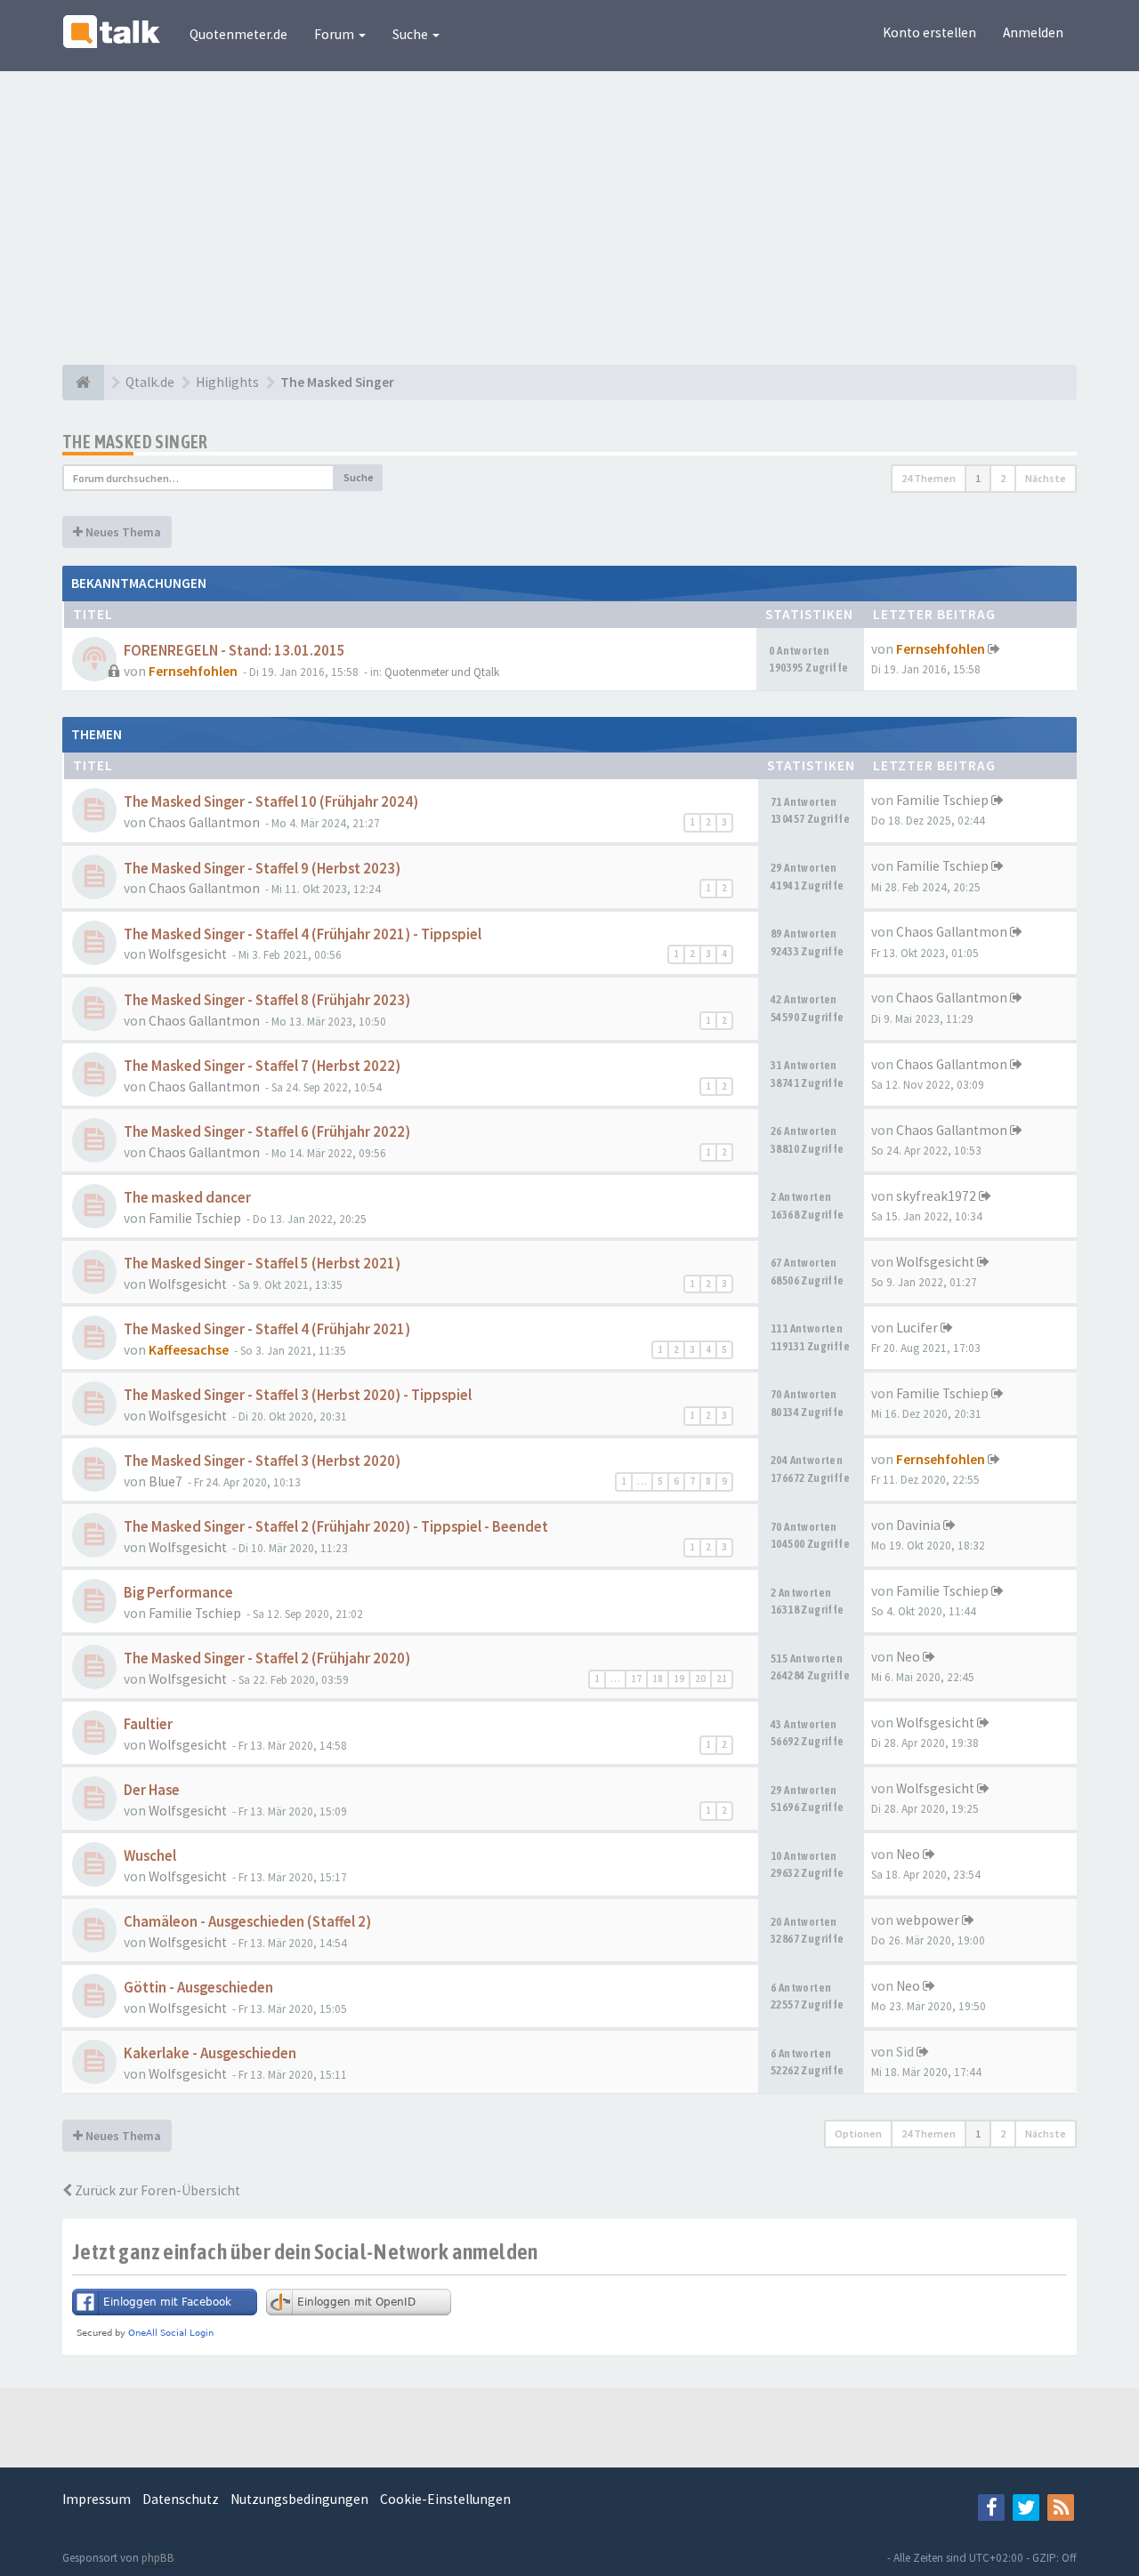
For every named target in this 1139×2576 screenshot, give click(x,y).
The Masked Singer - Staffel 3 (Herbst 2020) (262, 1461)
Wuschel (150, 1856)
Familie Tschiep (942, 800)
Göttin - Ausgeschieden (198, 1988)
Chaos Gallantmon (204, 822)
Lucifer (917, 1328)
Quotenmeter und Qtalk (442, 672)
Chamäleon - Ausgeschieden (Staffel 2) (247, 1922)
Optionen (858, 2133)
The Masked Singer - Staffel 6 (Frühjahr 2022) (267, 1132)
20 (700, 1678)
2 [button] (1003, 478)
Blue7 (166, 1481)
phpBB (158, 2558)
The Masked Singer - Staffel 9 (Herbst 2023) (262, 869)
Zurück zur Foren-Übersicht (156, 2190)
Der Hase (152, 1790)
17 (636, 1678)
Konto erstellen (929, 32)
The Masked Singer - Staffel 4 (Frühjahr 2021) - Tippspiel (303, 934)
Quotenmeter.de (238, 34)
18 (658, 1678)
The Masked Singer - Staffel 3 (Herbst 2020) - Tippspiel (298, 1395)
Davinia (918, 1525)
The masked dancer (187, 1198)
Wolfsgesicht (188, 954)
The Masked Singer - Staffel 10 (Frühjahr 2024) (271, 802)
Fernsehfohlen (193, 671)
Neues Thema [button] (122, 532)
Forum (335, 34)
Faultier (148, 1724)
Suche (412, 34)
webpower (928, 1920)
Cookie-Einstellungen (445, 2499)
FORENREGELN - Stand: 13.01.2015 (234, 651)
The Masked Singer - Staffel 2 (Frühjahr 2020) (267, 1658)
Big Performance (178, 1593)
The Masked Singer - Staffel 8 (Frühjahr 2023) (267, 1000)
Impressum (97, 2499)
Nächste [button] (1046, 478)
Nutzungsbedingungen (299, 2499)
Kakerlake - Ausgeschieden (210, 2053)
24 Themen (929, 478)
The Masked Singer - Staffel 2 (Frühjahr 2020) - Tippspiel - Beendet (336, 1527)
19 (679, 1678)
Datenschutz (181, 2499)
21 (722, 1678)
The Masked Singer (135, 442)
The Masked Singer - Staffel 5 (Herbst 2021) (262, 1264)
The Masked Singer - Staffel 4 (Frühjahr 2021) (267, 1329)
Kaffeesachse (189, 1350)
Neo (908, 1657)
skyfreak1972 (936, 1196)
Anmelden (1033, 32)
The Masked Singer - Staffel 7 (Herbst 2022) (262, 1066)
